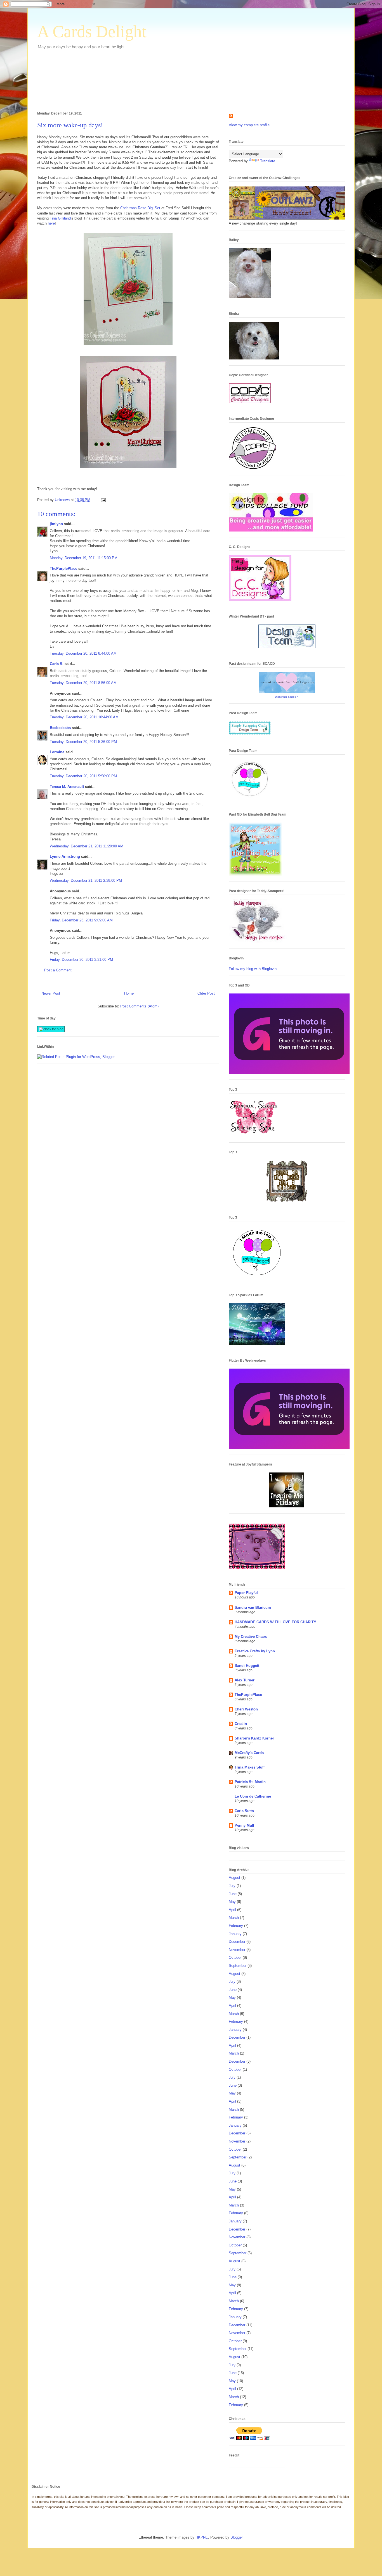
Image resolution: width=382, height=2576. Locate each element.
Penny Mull (244, 1825)
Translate (268, 161)
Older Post (206, 993)
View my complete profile (249, 125)
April (232, 1910)
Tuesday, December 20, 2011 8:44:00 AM (83, 653)
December (237, 1942)
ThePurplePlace (63, 569)
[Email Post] (103, 500)
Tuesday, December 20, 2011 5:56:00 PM (83, 776)
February (236, 1926)
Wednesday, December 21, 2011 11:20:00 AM (87, 846)
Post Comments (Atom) (139, 1006)
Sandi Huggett (247, 1666)
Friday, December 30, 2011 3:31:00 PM (81, 960)
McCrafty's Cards (249, 1753)
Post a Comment (58, 970)
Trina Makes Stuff (250, 1767)
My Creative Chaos (251, 1637)
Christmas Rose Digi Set (140, 208)
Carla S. (57, 664)
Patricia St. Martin (250, 1782)
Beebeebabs (60, 728)
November (237, 1950)
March (234, 1918)
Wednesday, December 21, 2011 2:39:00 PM (86, 880)
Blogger (236, 2537)
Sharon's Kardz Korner (254, 1738)
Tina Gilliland (60, 218)
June (233, 1894)
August (234, 1878)
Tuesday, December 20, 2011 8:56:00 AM (83, 683)
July (232, 1886)
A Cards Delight (92, 32)
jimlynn (56, 524)
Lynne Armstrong (65, 856)
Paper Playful (246, 1593)
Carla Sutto (244, 1811)
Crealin (241, 1724)
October (235, 1957)
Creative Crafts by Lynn (255, 1651)
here (51, 223)
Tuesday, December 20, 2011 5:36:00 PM (83, 742)
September (238, 1966)
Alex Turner (245, 1680)
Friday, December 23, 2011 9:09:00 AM (81, 920)
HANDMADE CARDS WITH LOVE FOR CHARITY (275, 1622)
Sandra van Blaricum (253, 1608)
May (232, 1902)
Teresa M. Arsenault (67, 787)
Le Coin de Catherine (253, 1796)
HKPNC (202, 2537)
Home (129, 993)
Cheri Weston (246, 1709)
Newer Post (51, 993)
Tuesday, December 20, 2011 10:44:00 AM (84, 717)
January (235, 1934)
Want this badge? (286, 697)
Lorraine (57, 752)
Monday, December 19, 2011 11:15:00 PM (84, 558)
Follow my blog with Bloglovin (253, 969)
